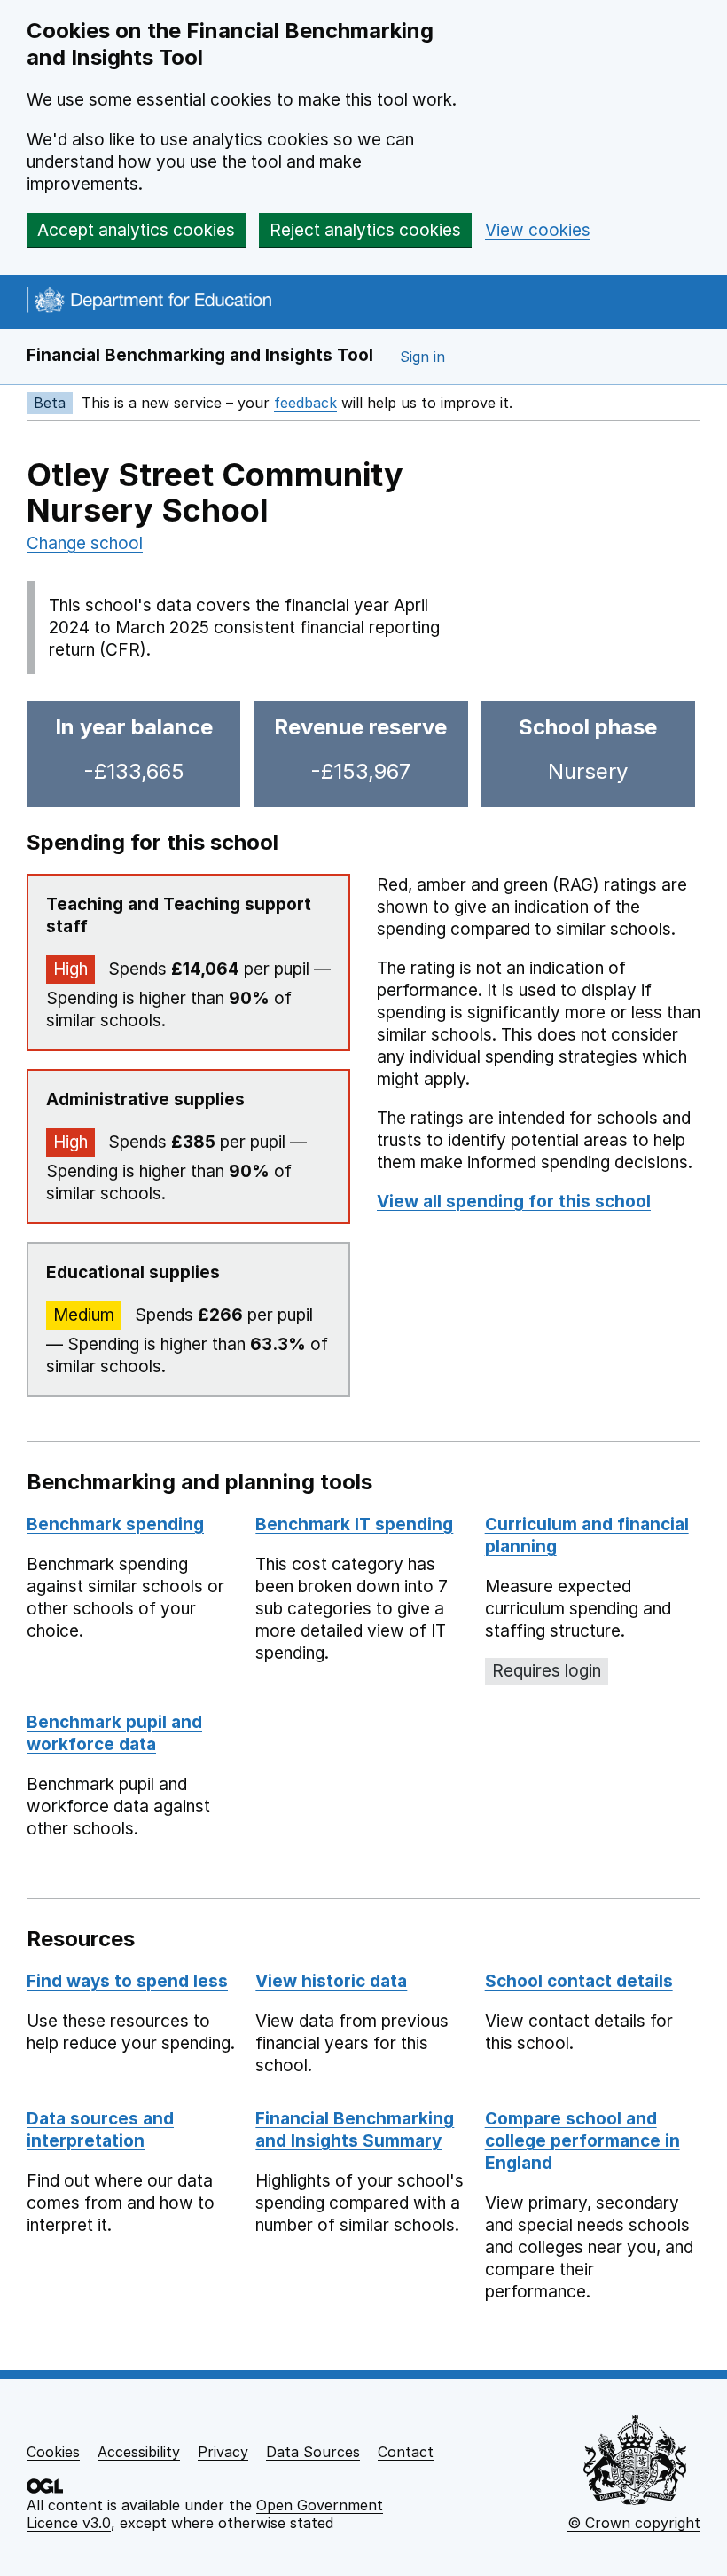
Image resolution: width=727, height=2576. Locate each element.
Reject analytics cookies (365, 230)
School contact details (579, 1981)
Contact (406, 2452)
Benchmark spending (115, 1524)
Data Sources (313, 2452)
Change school (85, 543)
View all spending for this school (514, 1202)
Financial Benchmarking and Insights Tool (200, 355)
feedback (305, 403)
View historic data (331, 1981)
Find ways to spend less (127, 1981)
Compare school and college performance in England (582, 2141)
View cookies (538, 230)
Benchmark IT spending (354, 1524)
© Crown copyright (634, 2523)
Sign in (422, 357)
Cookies (53, 2452)
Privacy (223, 2452)
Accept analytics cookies (136, 230)
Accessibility (139, 2452)
